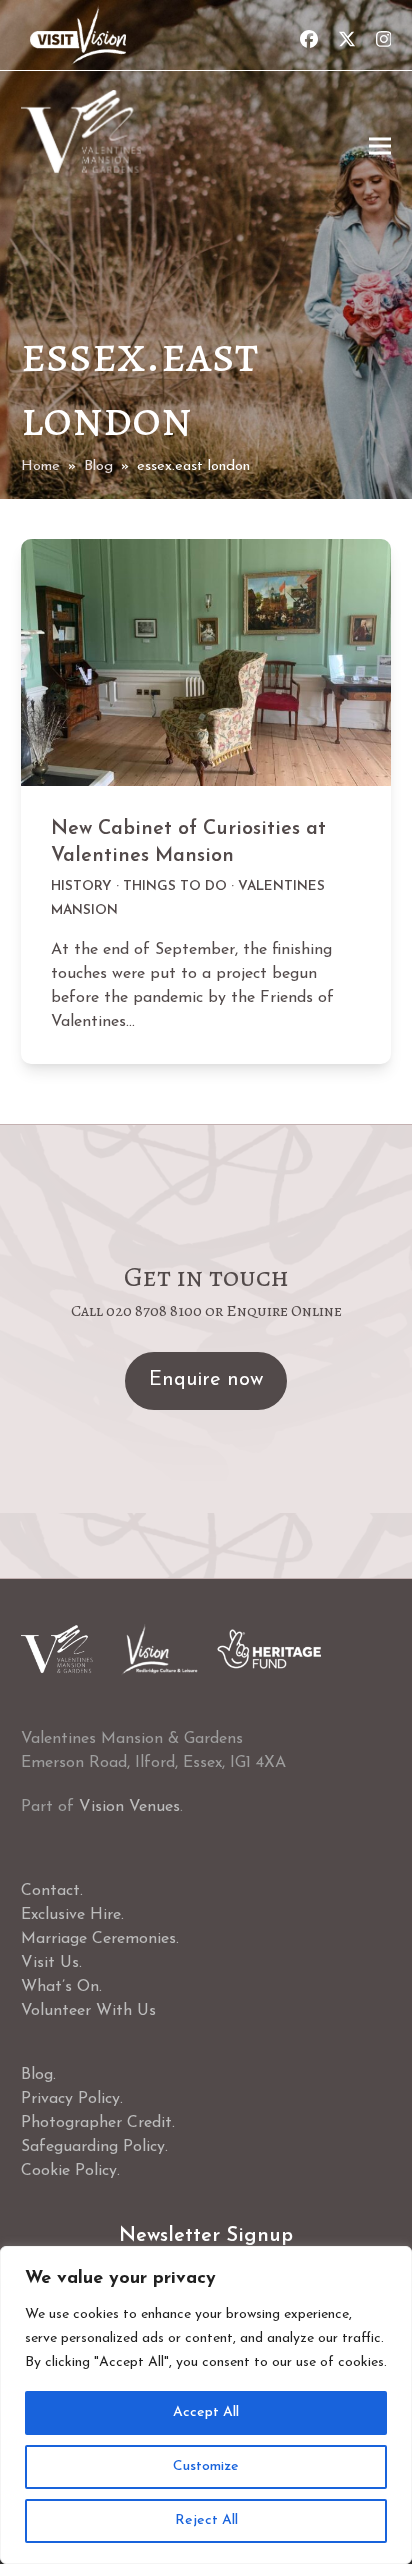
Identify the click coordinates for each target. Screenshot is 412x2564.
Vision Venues (129, 1807)
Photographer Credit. (98, 2123)
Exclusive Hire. (72, 1915)
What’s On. (61, 1987)
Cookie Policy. (70, 2171)
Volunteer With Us (88, 2011)
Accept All (206, 2412)
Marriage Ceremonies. (100, 1939)
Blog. (38, 2075)
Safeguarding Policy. (94, 2147)
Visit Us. (51, 1963)
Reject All (206, 2520)
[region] (206, 2405)
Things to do (175, 886)
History (81, 886)
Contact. (52, 1891)
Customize (206, 2466)
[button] (380, 146)
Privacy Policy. (72, 2099)
